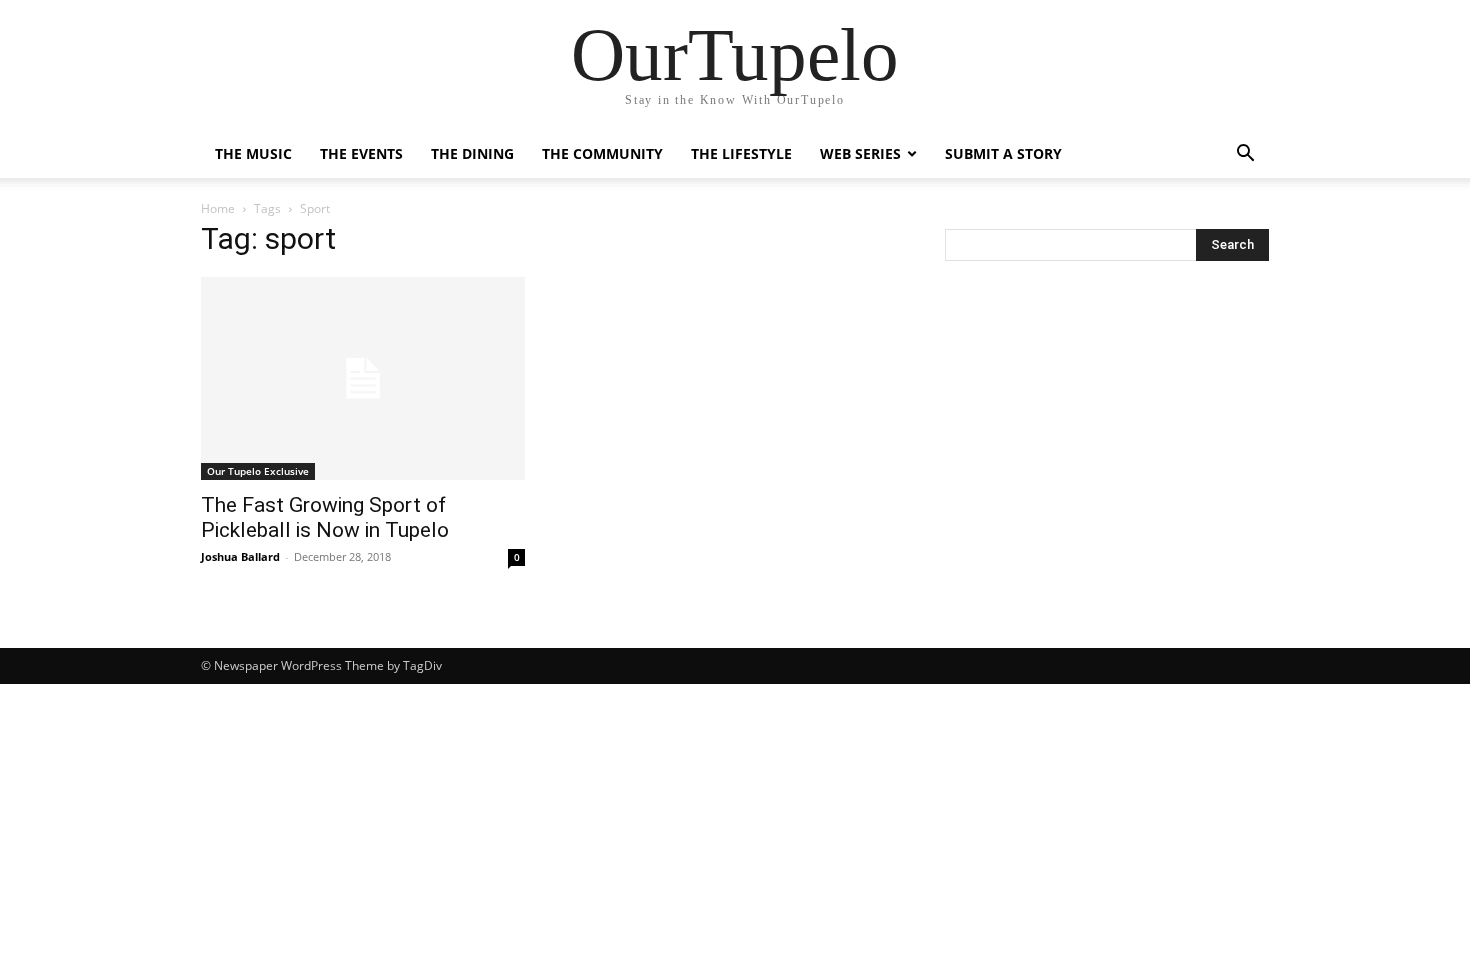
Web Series (860, 153)
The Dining (472, 153)
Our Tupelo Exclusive (258, 471)
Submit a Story (1003, 153)
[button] (1245, 155)
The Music (253, 153)
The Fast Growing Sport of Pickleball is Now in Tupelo (325, 517)
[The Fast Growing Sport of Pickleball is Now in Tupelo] (363, 378)
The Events (361, 153)
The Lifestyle (741, 153)
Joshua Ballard (240, 556)
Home (218, 208)
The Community (602, 153)
